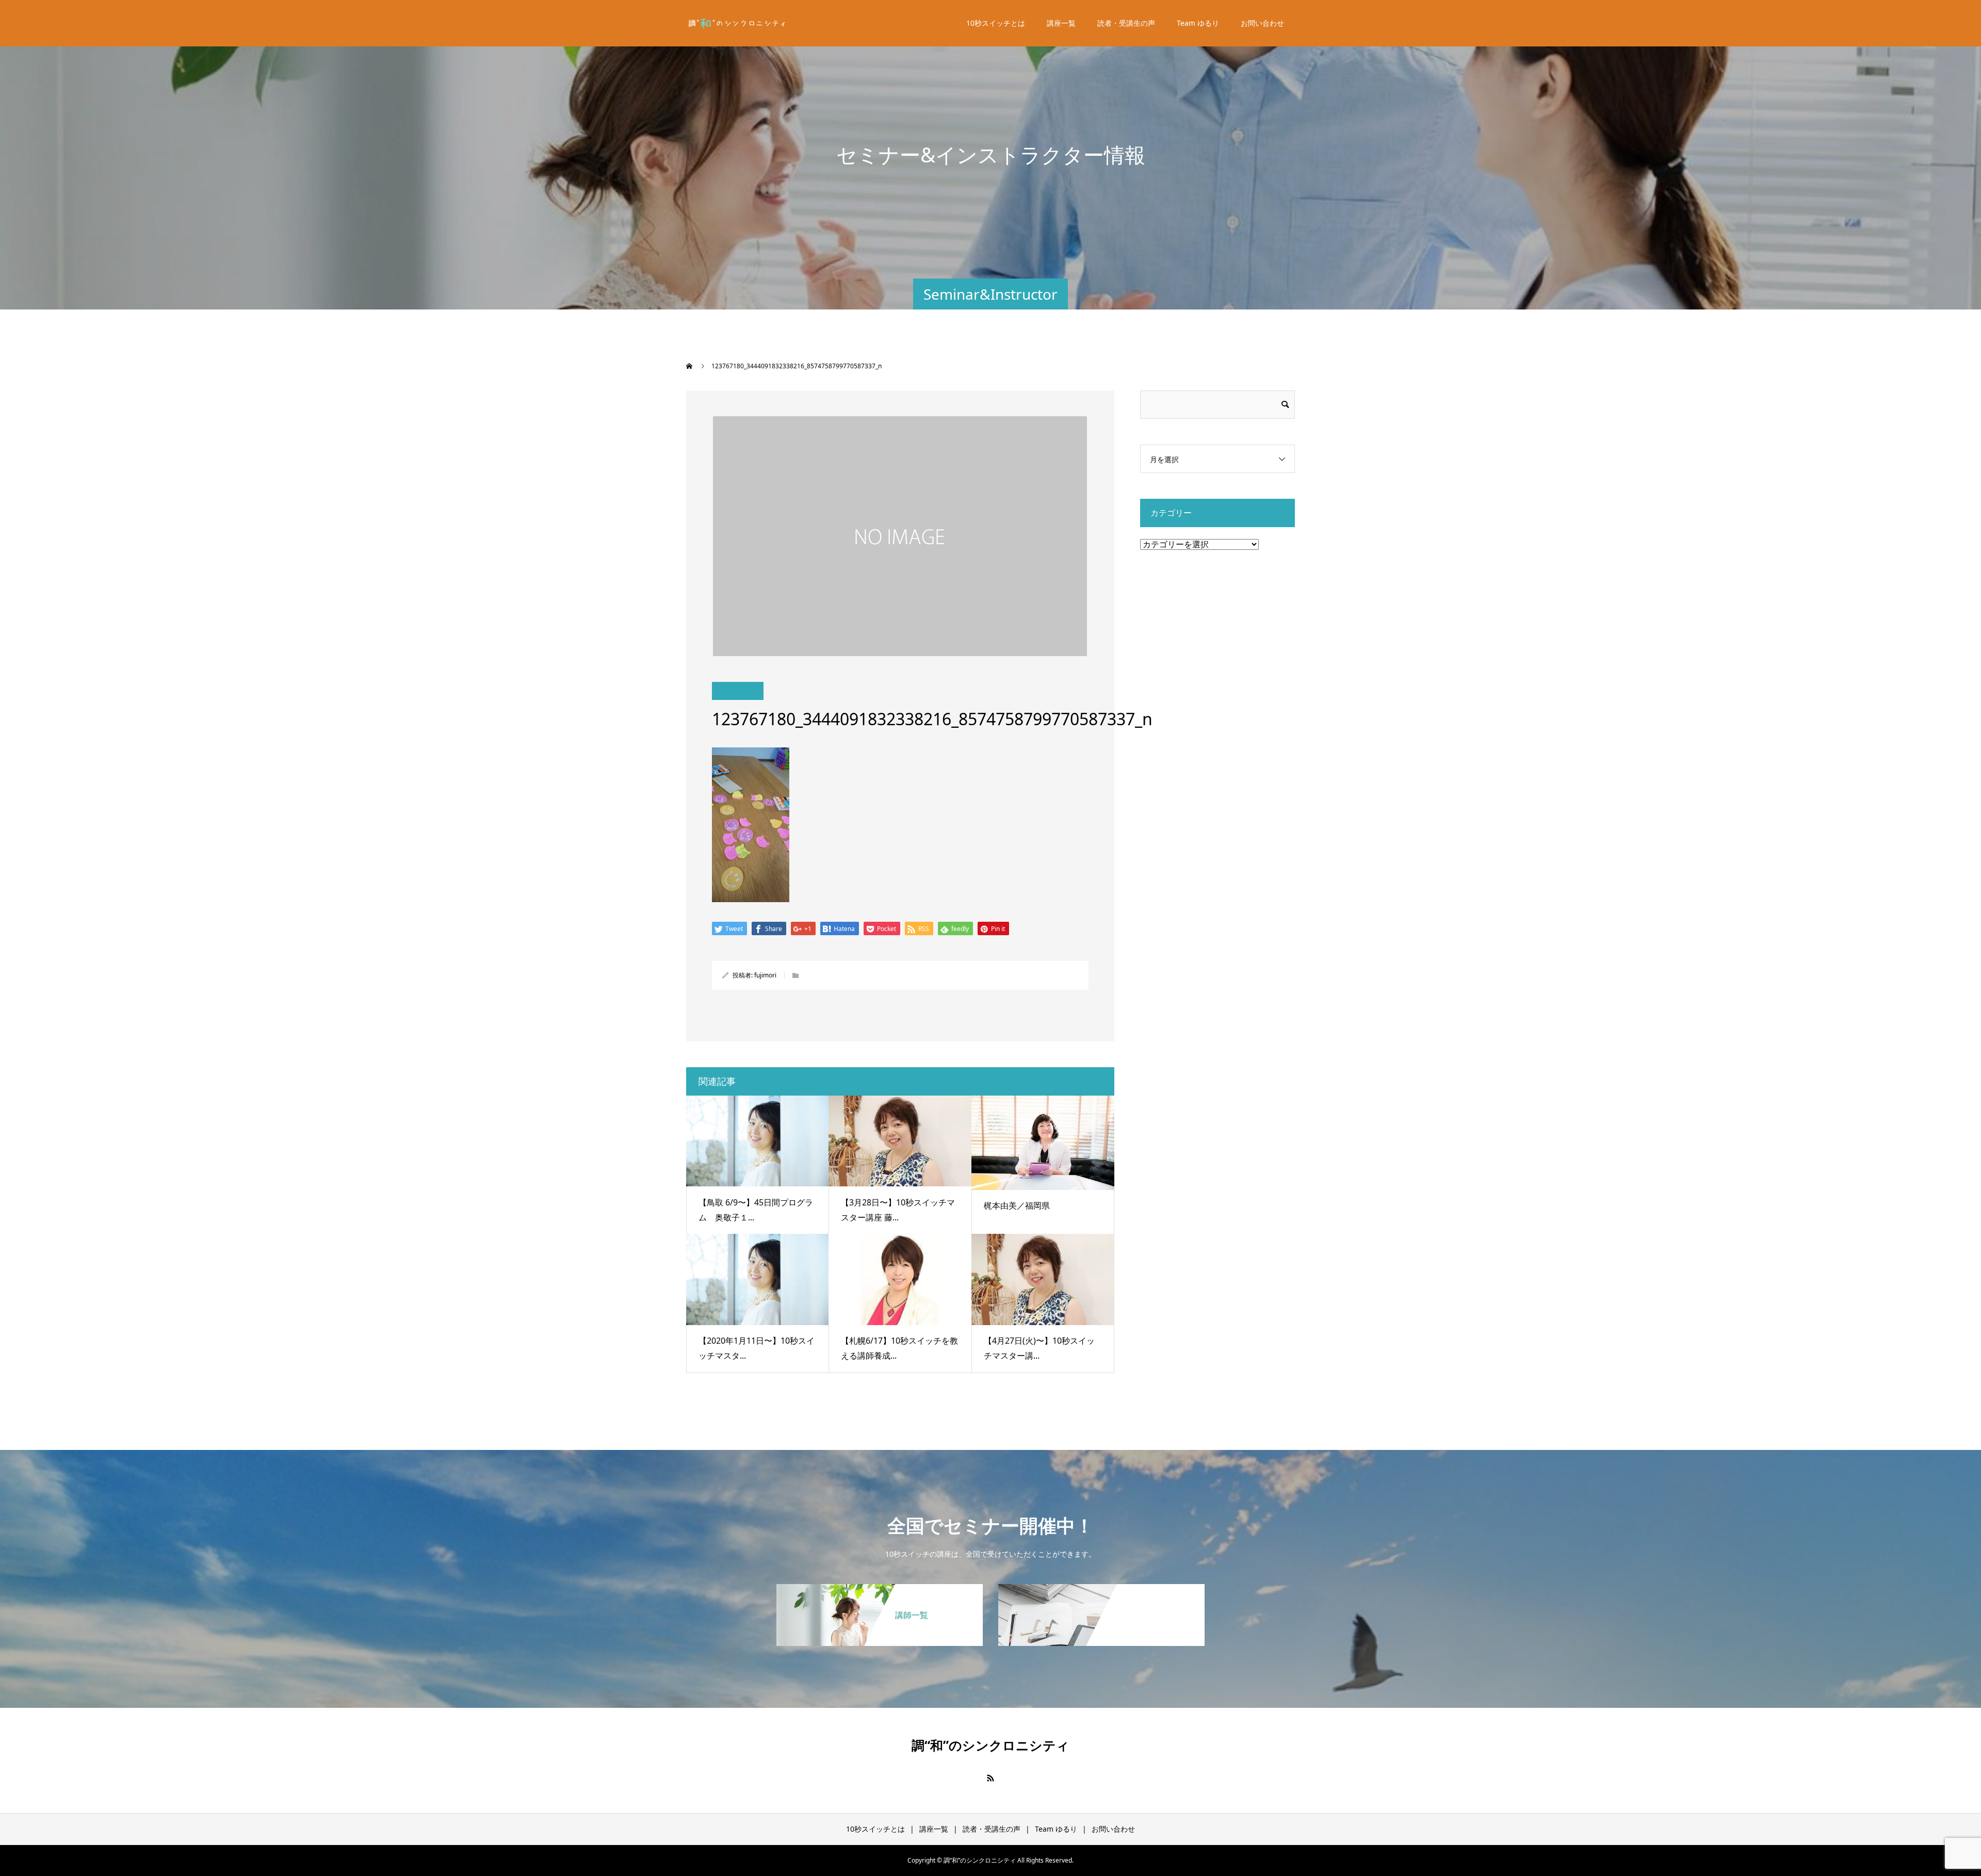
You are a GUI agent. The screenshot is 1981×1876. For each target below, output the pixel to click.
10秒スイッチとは (996, 23)
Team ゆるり (1198, 23)
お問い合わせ (1262, 23)
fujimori (765, 975)
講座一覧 (1061, 23)
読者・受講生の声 (1126, 23)
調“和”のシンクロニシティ (990, 1745)
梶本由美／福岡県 (1017, 1205)
